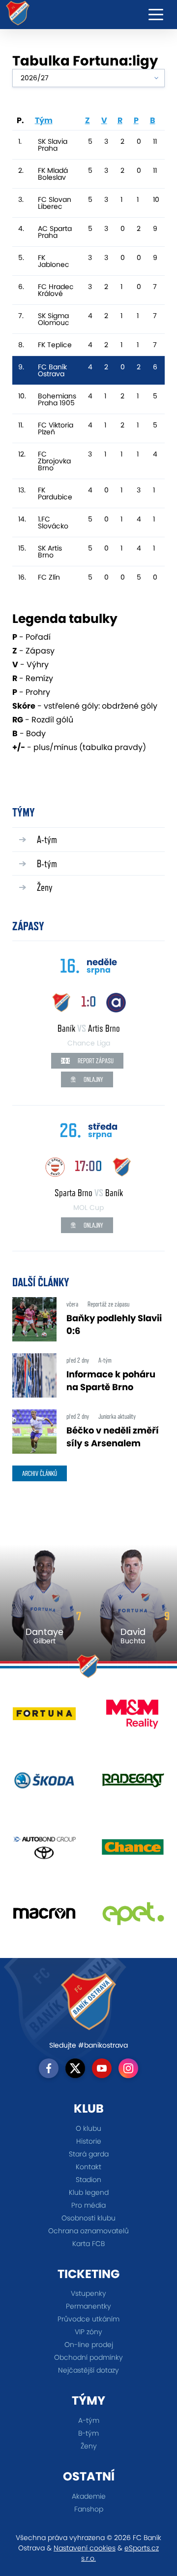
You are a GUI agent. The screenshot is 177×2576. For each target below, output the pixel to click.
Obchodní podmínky (88, 2357)
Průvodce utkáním (88, 2319)
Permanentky (88, 2306)
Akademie (89, 2496)
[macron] (44, 1917)
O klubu (88, 2128)
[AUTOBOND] (44, 1850)
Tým (44, 120)
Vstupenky (88, 2293)
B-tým (47, 864)
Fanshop (89, 2509)
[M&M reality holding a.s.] (133, 1717)
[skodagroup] (44, 1784)
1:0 (89, 1001)
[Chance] (133, 1850)
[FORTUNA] (44, 1717)
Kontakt (88, 2167)
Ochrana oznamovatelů (88, 2231)
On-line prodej (89, 2345)
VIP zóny (88, 2332)
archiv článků (40, 1473)
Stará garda (89, 2154)
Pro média (88, 2205)
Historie (89, 2141)
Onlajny (93, 1079)
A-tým (47, 839)
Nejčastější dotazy (88, 2370)
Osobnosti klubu (88, 2218)
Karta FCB (88, 2244)
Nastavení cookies (85, 2548)
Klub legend (89, 2192)
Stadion (88, 2180)
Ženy (45, 887)
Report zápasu (95, 1061)
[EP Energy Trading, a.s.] (133, 1917)
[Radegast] (133, 1784)
